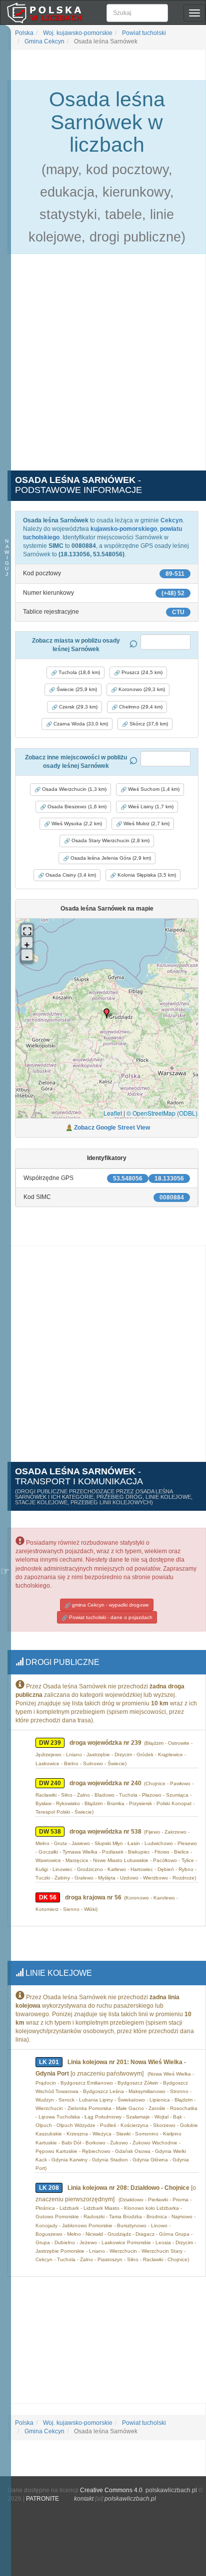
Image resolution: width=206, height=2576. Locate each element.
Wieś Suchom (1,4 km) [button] (153, 789)
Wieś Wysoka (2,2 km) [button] (76, 823)
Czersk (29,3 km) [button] (77, 707)
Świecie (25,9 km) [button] (76, 689)
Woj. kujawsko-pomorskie (77, 33)
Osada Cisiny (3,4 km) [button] (70, 875)
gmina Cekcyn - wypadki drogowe (110, 1605)
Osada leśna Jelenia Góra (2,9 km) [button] (110, 858)
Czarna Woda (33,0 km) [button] (80, 724)
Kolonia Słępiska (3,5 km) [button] (146, 875)
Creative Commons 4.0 (111, 2490)
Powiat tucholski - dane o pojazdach (110, 1617)
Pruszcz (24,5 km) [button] (141, 672)
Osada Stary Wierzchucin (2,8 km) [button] (110, 840)
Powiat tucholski (143, 33)
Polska (24, 33)
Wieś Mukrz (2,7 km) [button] (146, 823)
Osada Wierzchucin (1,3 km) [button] (73, 789)
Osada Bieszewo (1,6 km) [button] (76, 807)
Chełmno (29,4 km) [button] (140, 707)
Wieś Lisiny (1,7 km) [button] (150, 807)
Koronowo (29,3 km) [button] (141, 689)
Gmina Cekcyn (44, 41)
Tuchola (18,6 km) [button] (78, 672)
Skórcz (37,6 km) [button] (148, 724)
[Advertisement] (103, 368)
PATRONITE (42, 2499)
